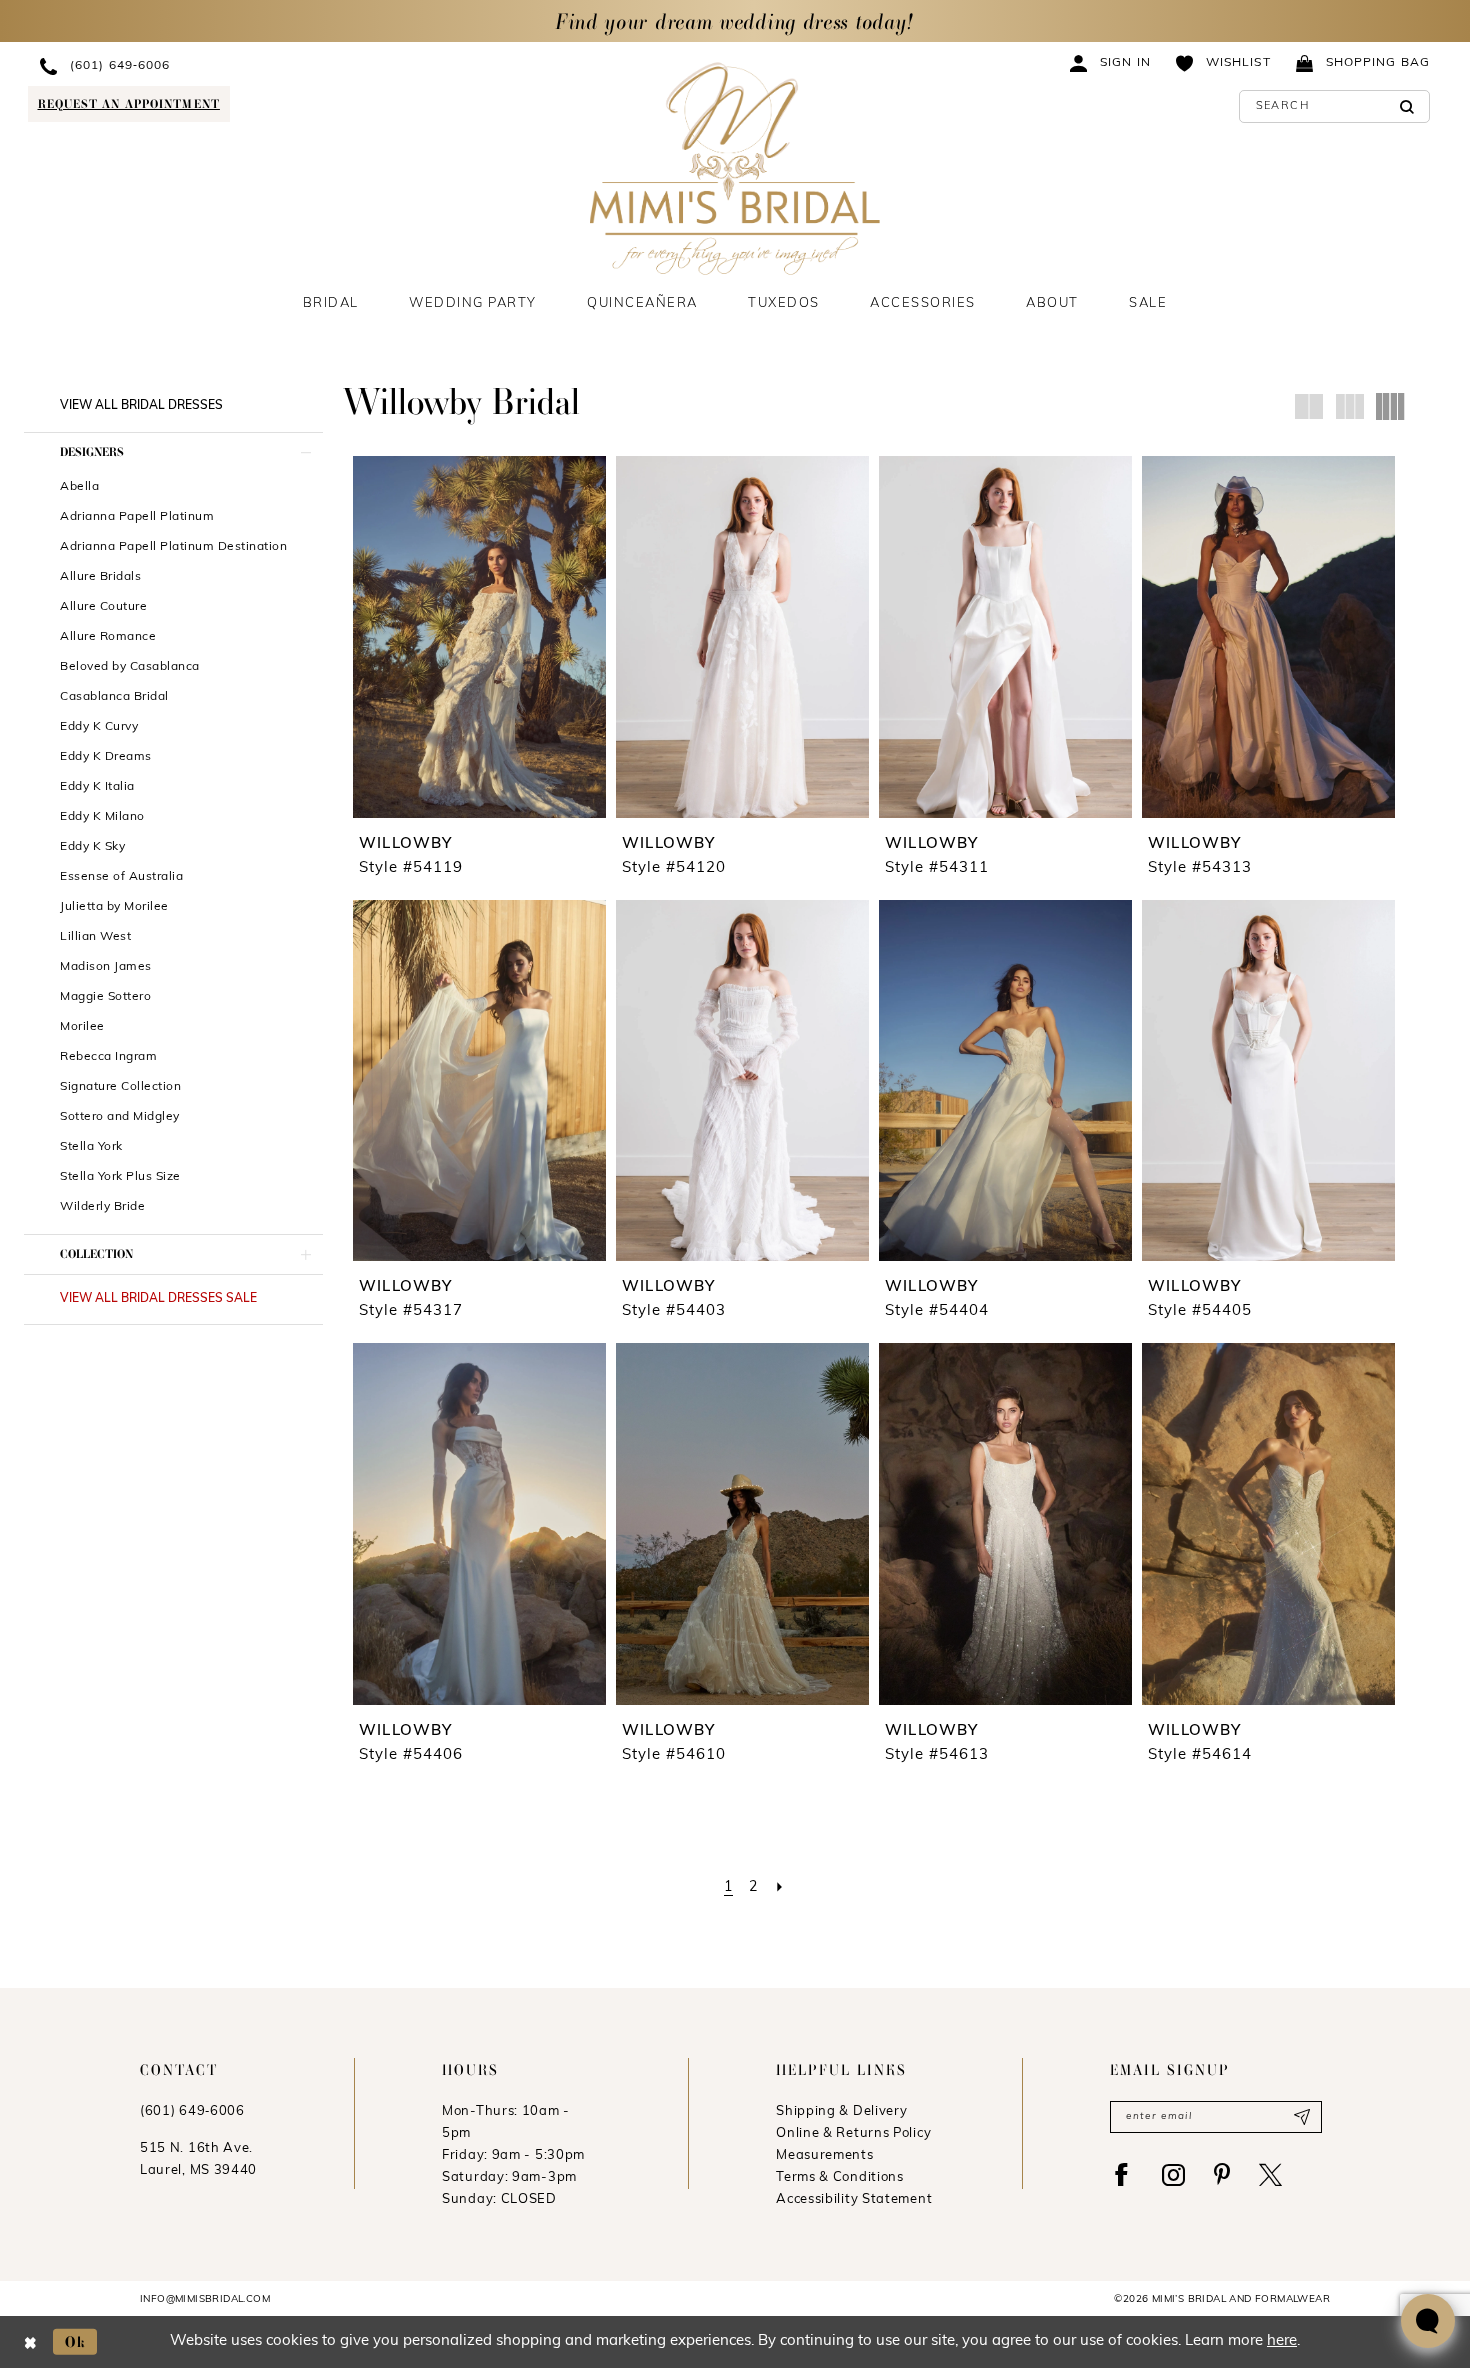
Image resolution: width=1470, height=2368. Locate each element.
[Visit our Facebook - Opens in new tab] (1121, 2174)
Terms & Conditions (840, 2177)
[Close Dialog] (30, 2341)
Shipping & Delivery (841, 2111)
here (1282, 2341)
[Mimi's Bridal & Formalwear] (735, 168)
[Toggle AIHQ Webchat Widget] (1428, 2321)
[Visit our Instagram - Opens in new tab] (1173, 2174)
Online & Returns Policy (853, 2133)
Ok (76, 2341)
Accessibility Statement (854, 2199)
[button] (1111, 62)
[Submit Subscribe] (1301, 2117)
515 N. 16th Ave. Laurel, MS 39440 (198, 2159)
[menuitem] (207, 65)
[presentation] (479, 636)
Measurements (824, 2155)
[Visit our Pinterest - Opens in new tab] (1222, 2174)
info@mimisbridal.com (205, 2299)
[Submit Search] (1407, 106)
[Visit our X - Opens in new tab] (1270, 2174)
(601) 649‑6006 (192, 2111)
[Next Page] (780, 1887)
